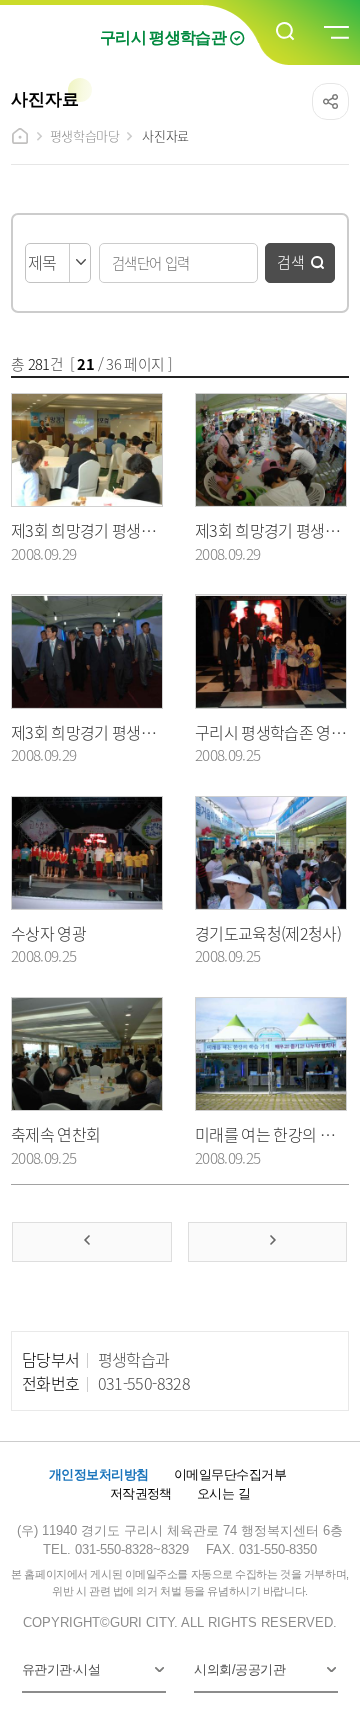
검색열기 (286, 32)
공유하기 (330, 101)
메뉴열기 (335, 33)
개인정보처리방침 (99, 1474)
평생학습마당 (85, 135)
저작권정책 (141, 1493)
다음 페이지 (267, 1242)
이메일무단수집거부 (230, 1474)
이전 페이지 (91, 1242)
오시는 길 (223, 1493)
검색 (291, 261)
